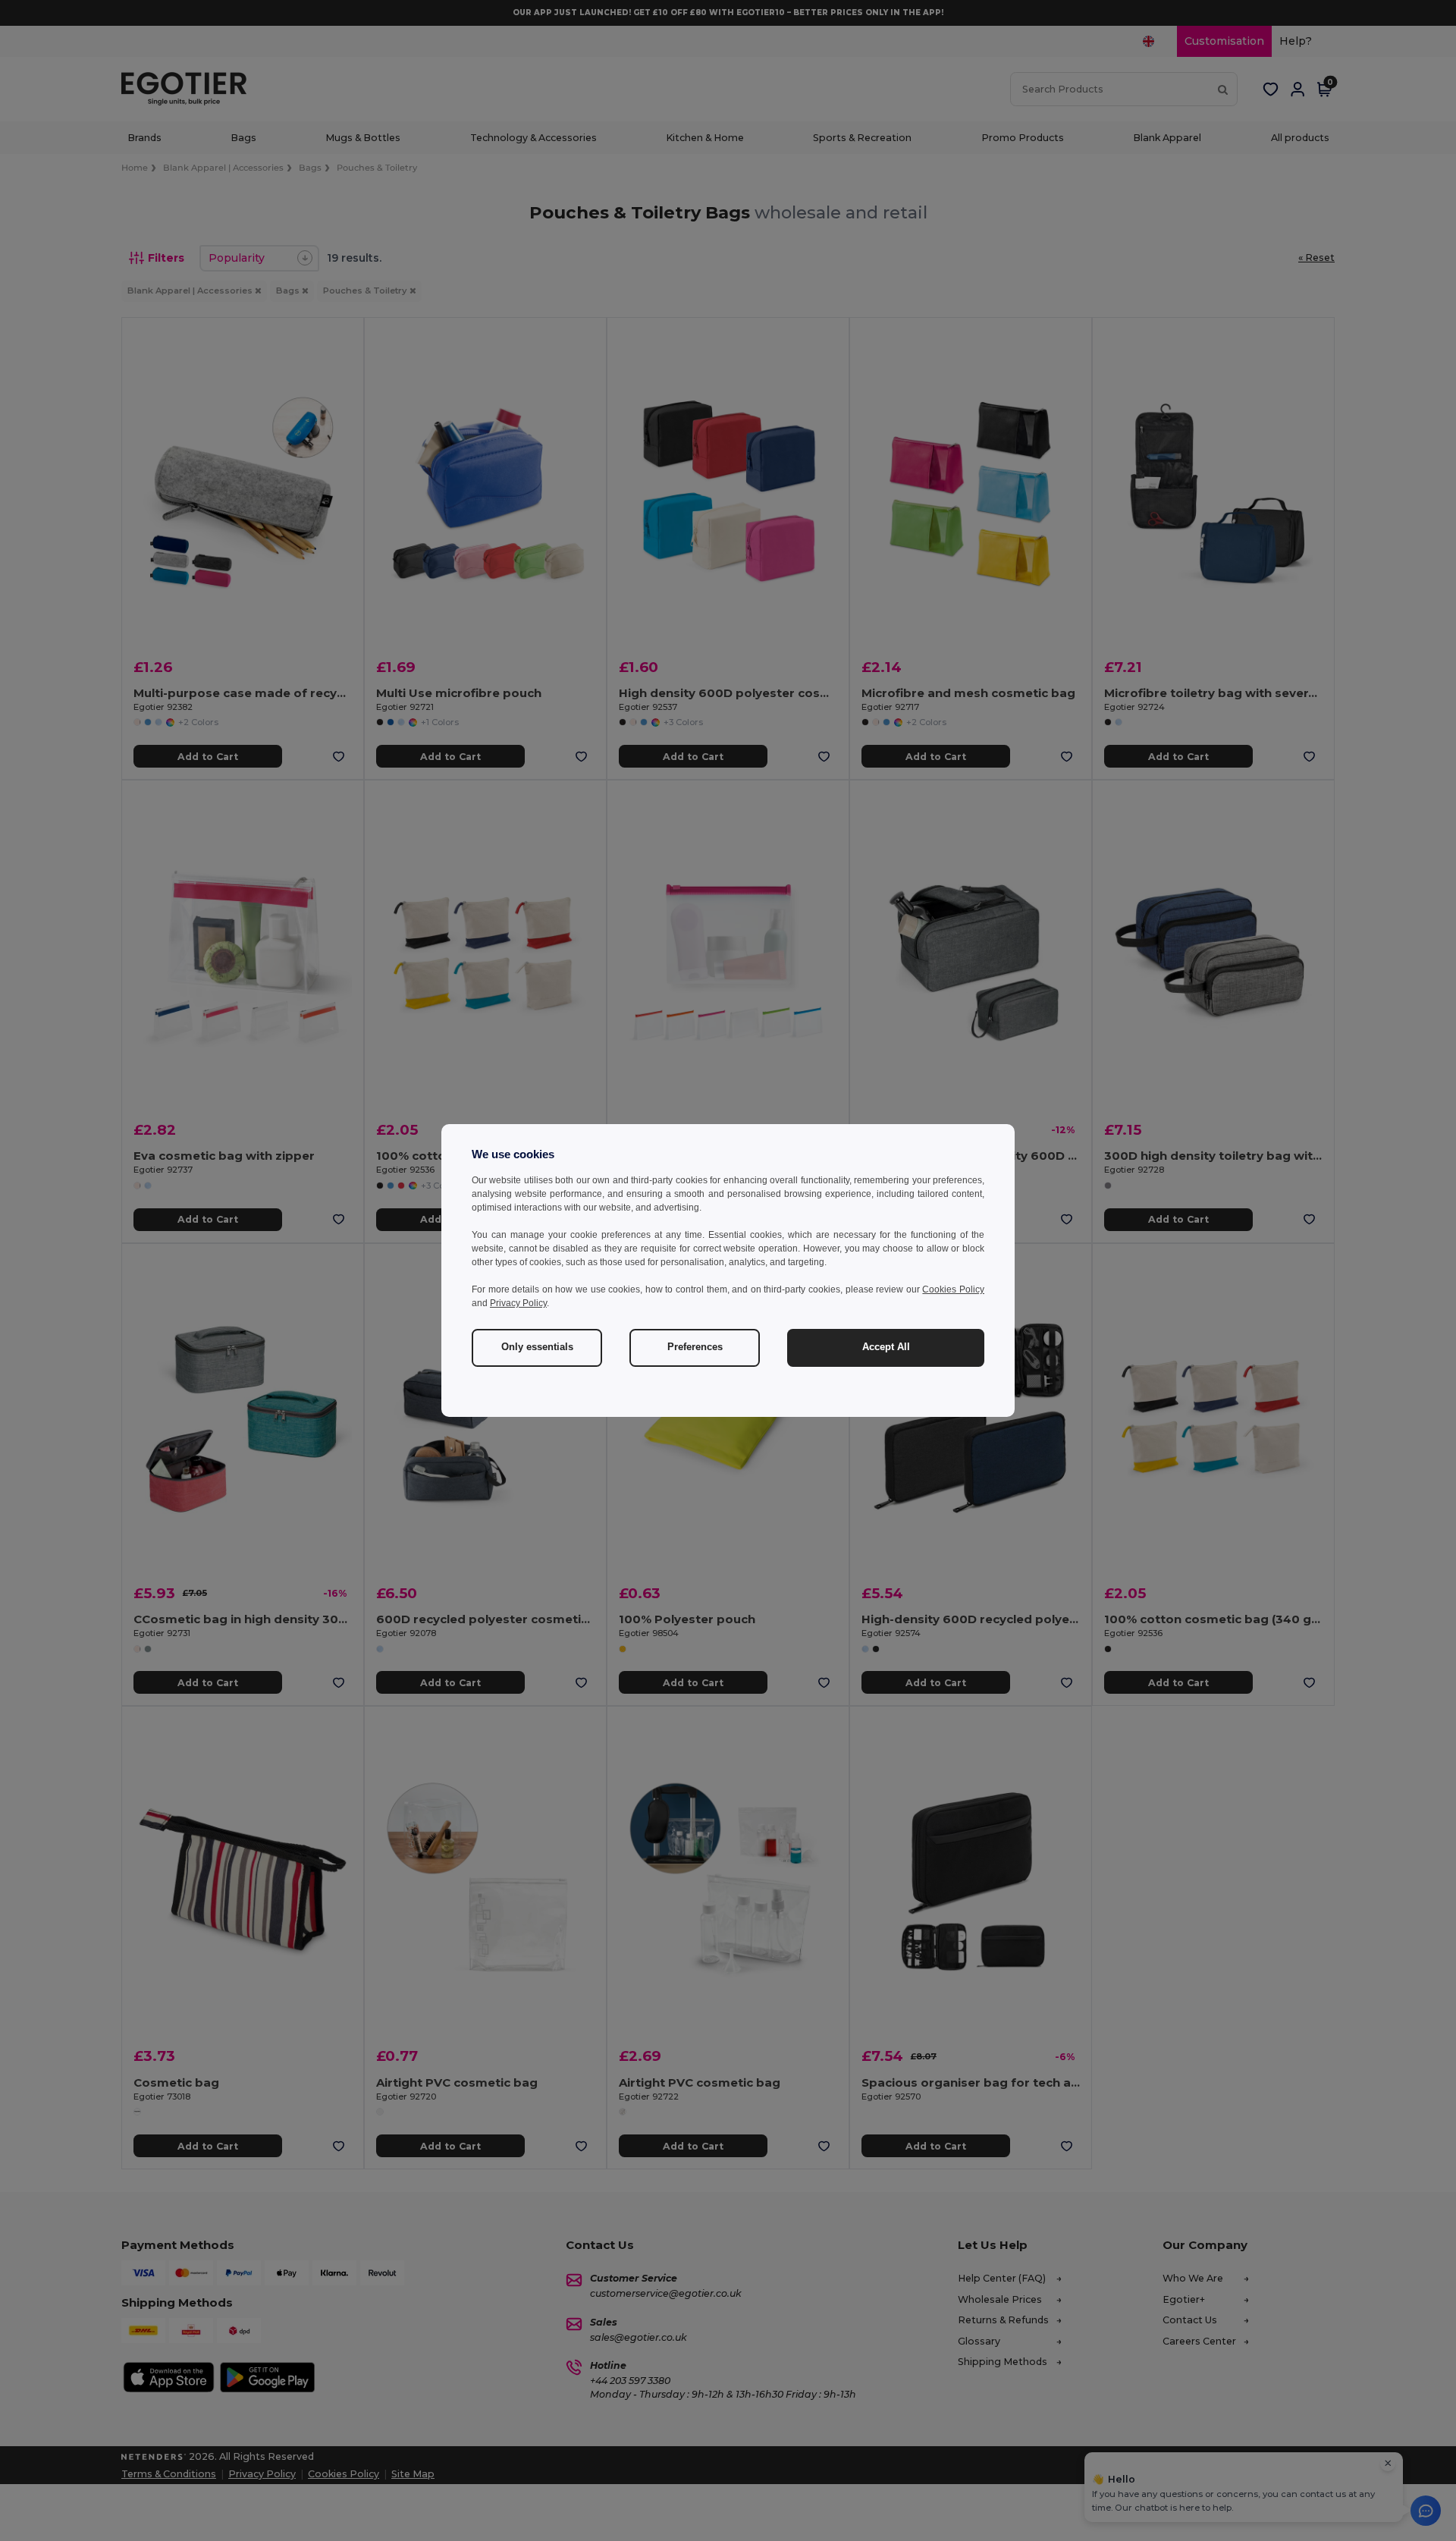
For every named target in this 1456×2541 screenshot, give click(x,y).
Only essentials (537, 1347)
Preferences (695, 1347)
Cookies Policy (953, 1289)
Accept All (886, 1347)
